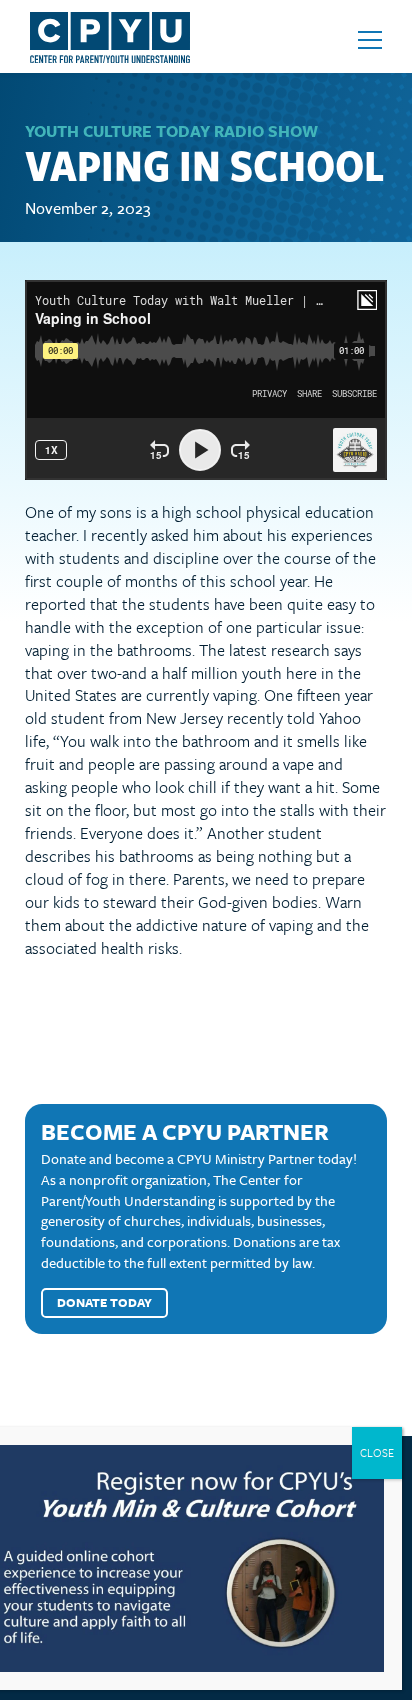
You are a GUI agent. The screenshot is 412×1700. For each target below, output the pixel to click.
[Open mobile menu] (370, 40)
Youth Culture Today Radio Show (171, 131)
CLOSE (377, 1452)
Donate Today (104, 1302)
